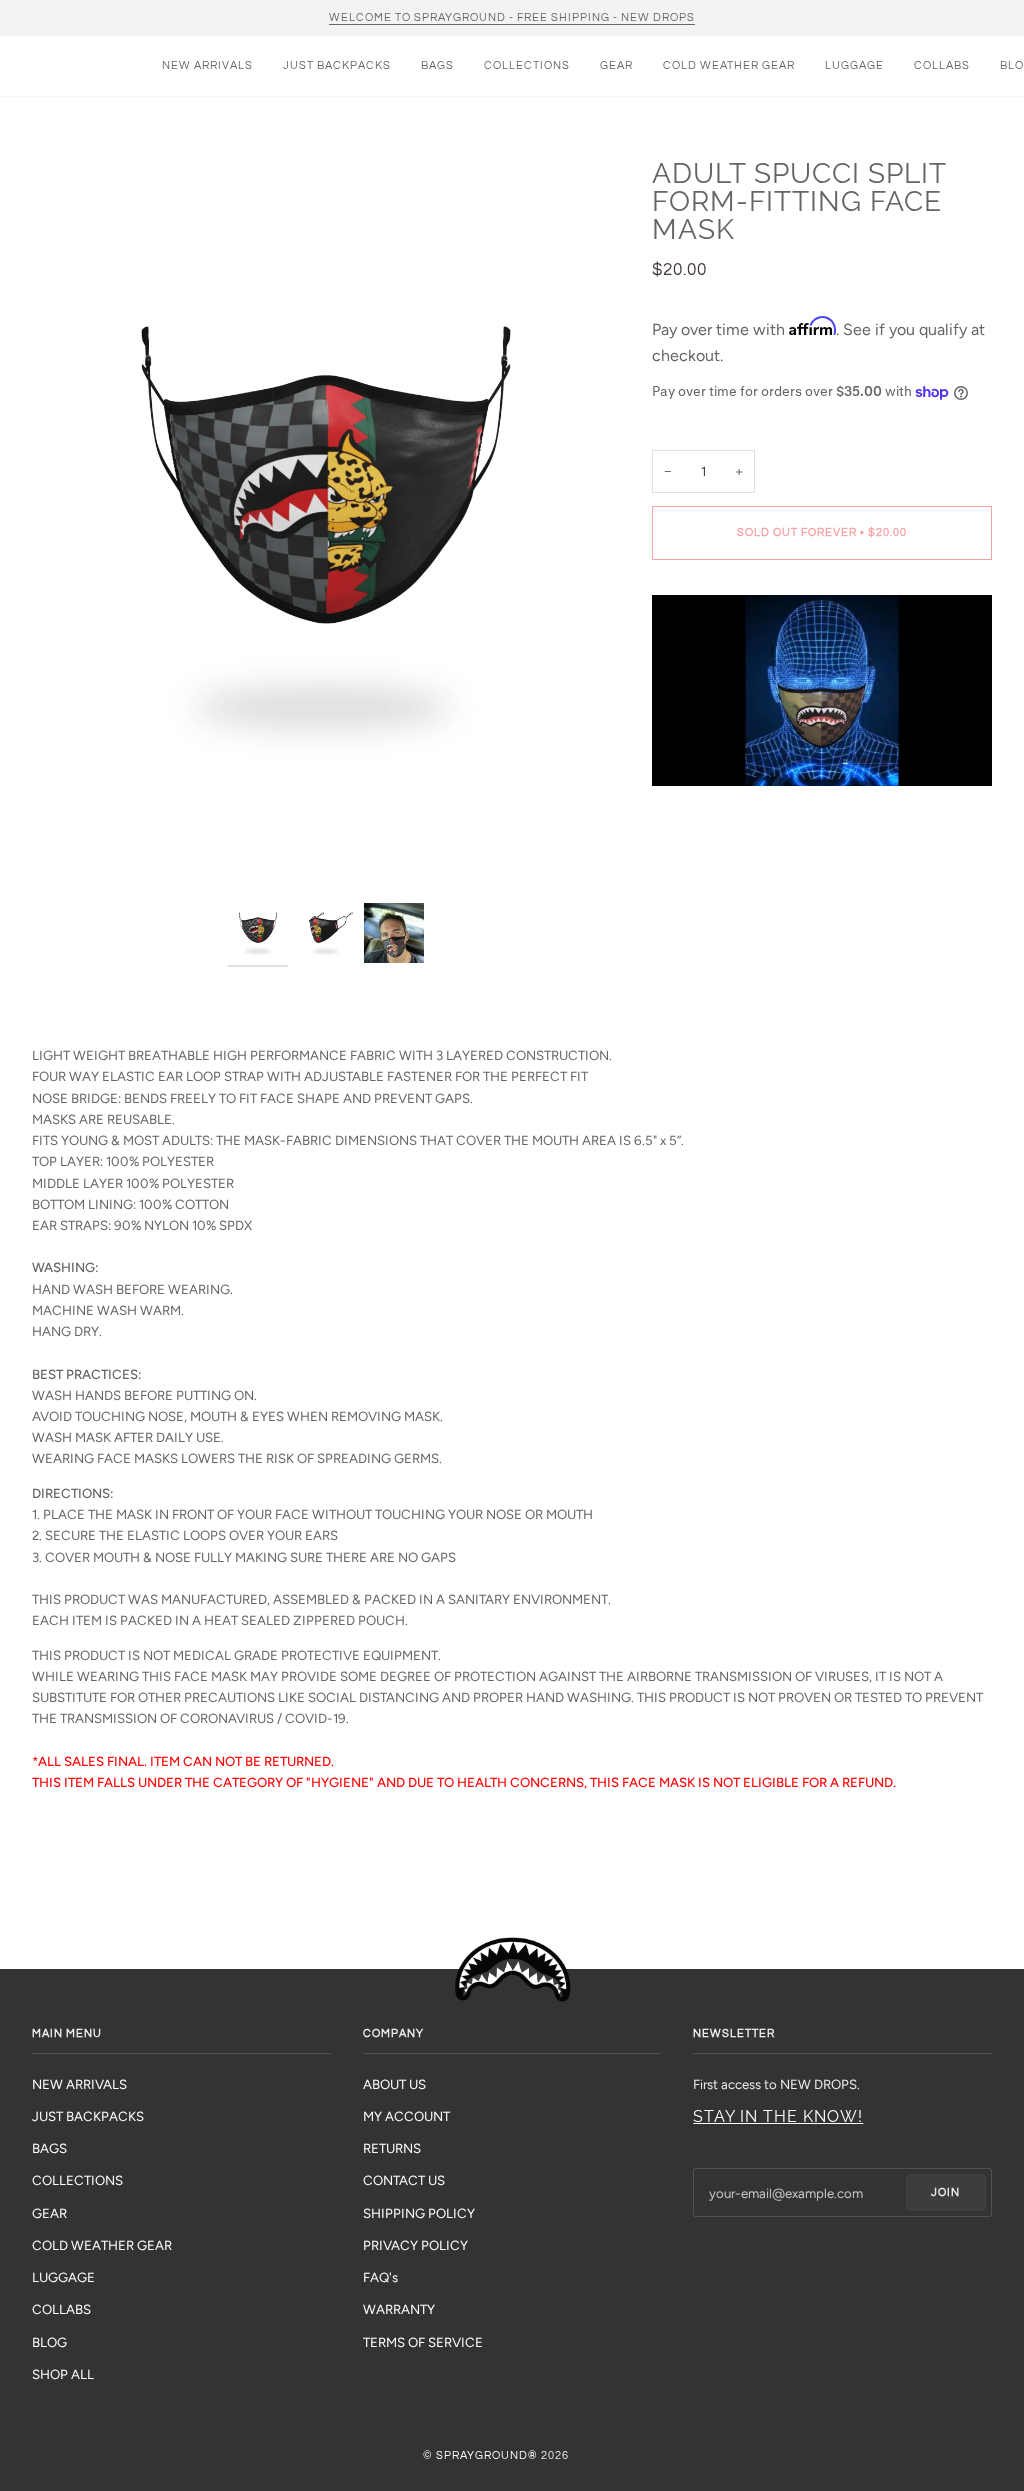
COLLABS (61, 2309)
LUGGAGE (63, 2277)
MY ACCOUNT (406, 2116)
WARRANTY (399, 2309)
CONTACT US (404, 2180)
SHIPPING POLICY (419, 2213)
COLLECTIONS (77, 2180)
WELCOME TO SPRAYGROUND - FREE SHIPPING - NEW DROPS (512, 17)
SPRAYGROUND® (487, 2455)
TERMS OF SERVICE (423, 2342)
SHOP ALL (63, 2374)
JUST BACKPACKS (88, 2116)
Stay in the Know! (778, 2116)
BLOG (49, 2342)
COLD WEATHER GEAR (102, 2245)
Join (945, 2192)
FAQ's (380, 2277)
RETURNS (392, 2148)
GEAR (49, 2213)
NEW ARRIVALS (79, 2084)
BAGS (49, 2148)
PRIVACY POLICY (415, 2245)
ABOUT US (394, 2084)
